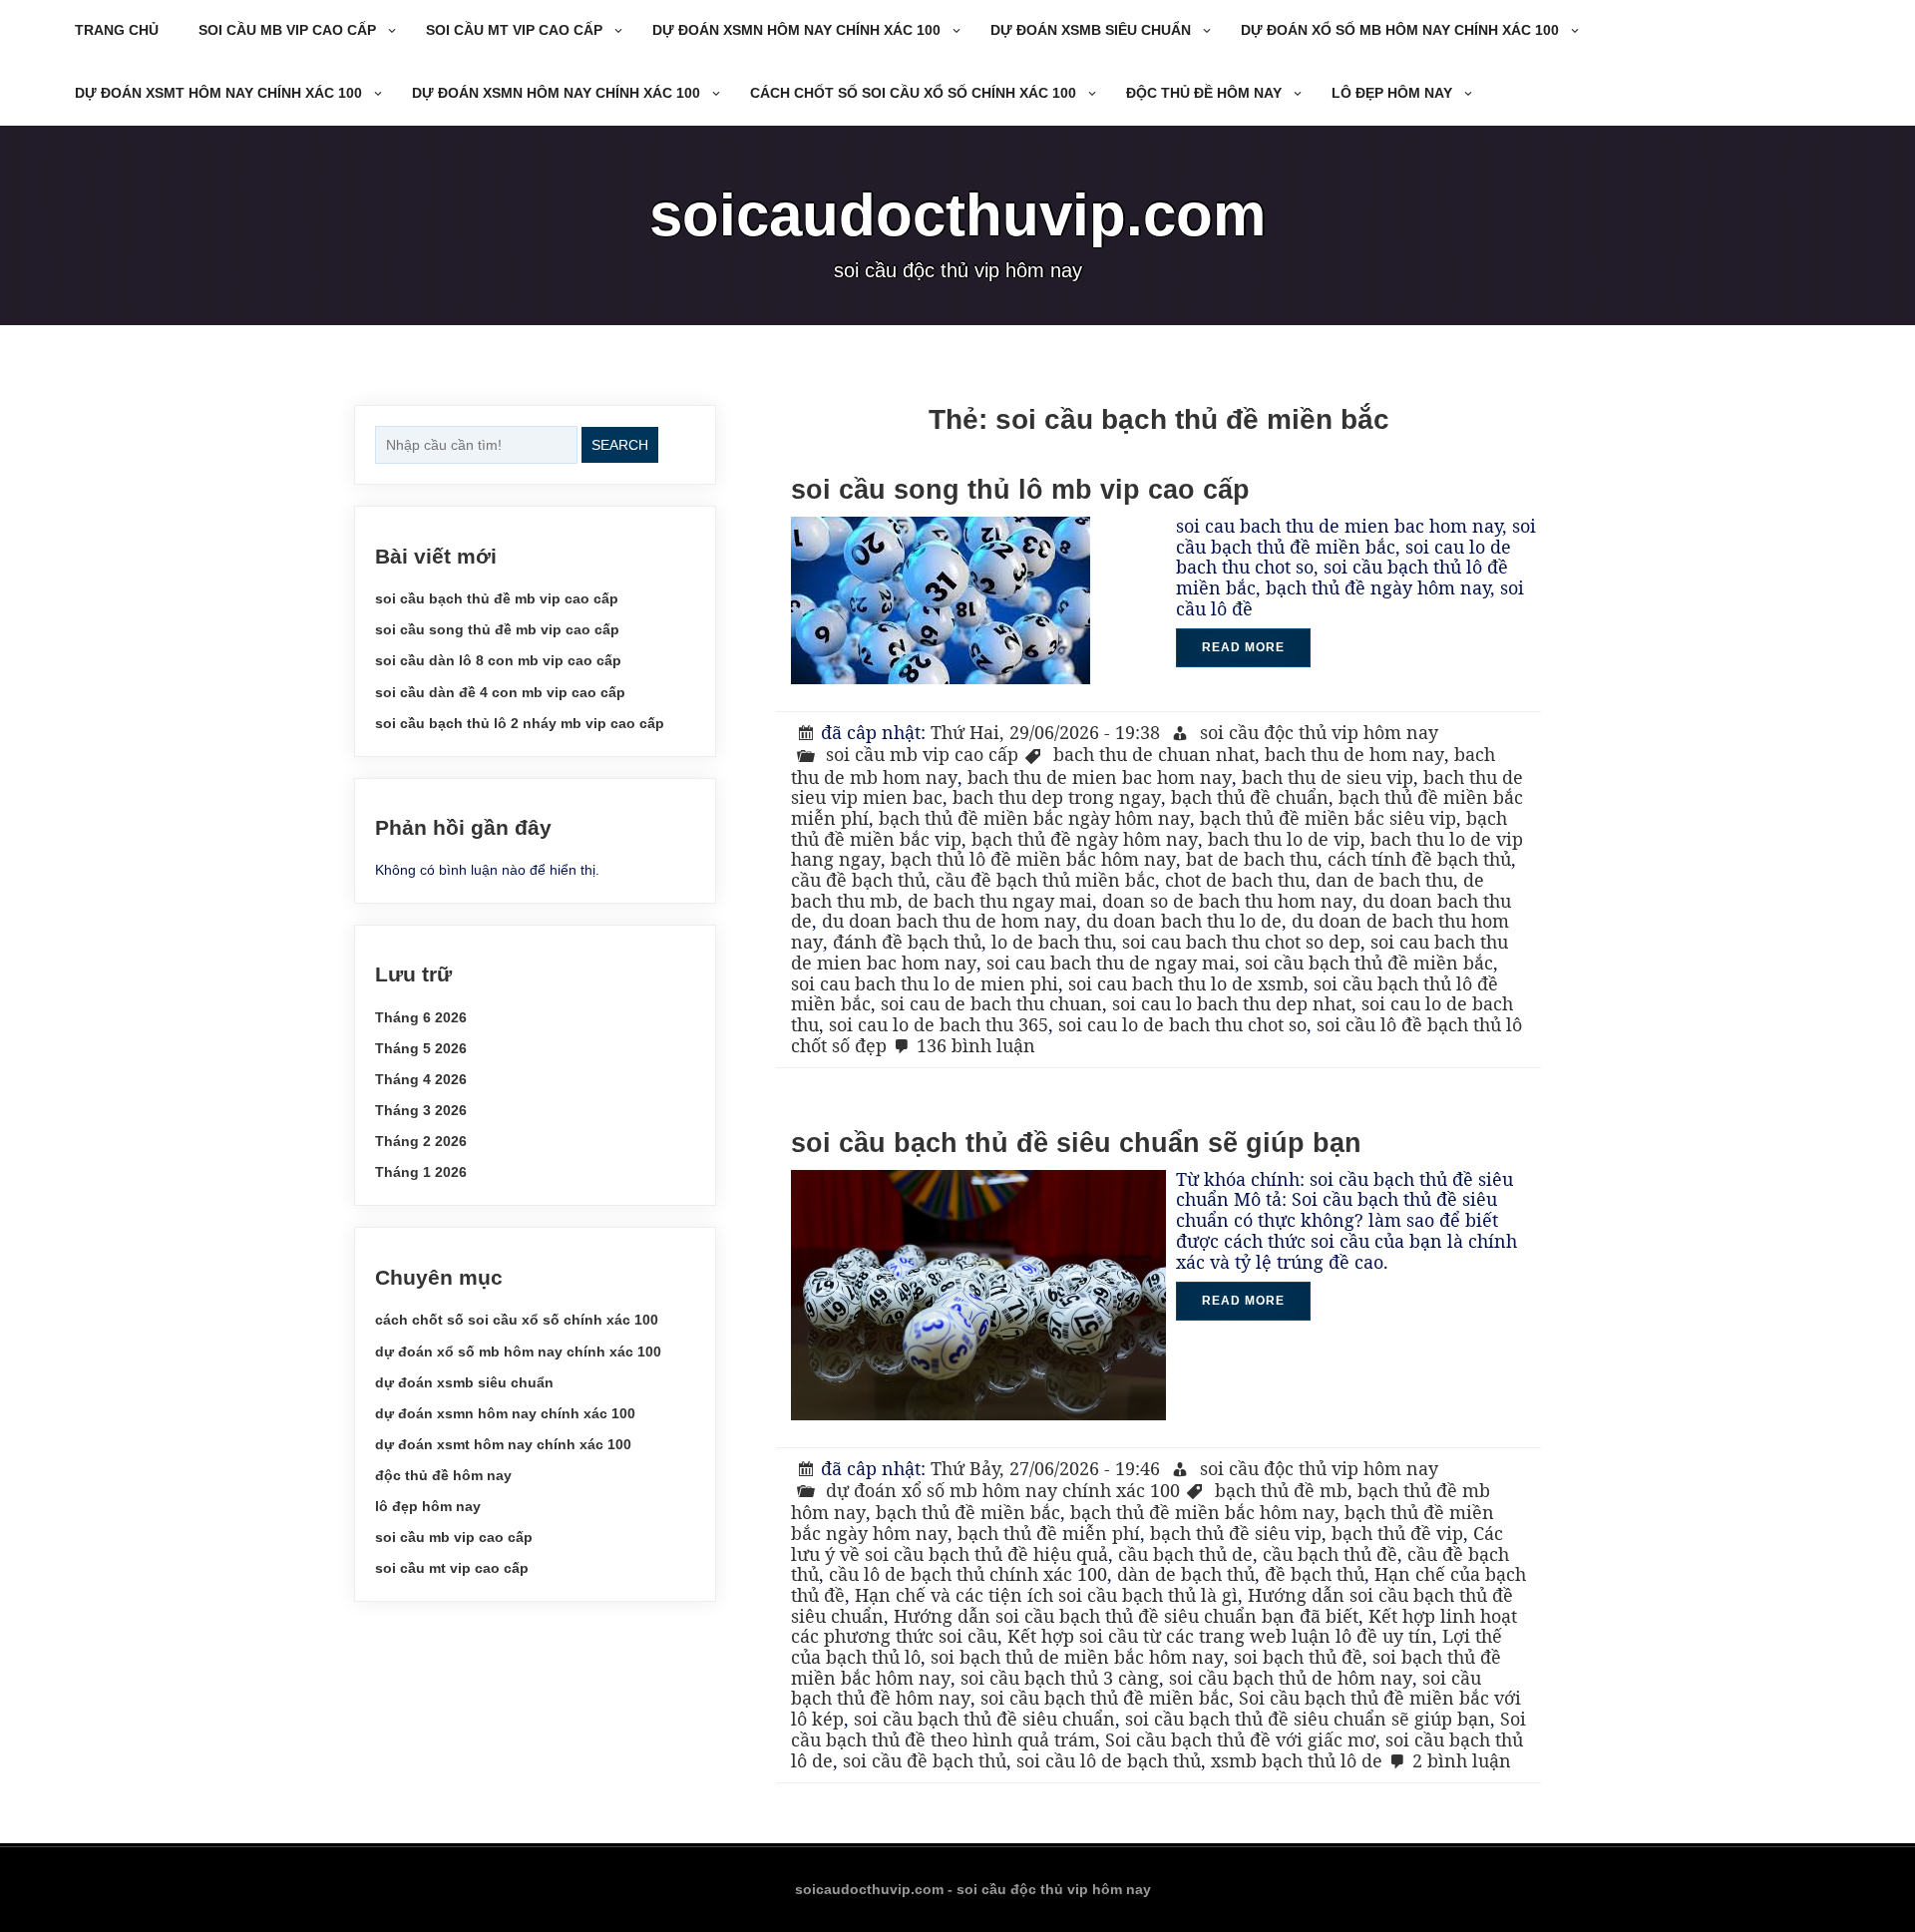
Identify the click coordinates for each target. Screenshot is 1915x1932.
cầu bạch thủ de (1185, 1554)
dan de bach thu (1384, 880)
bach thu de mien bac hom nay (1100, 777)
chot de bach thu (1235, 880)
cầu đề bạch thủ (858, 880)
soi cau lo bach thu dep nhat (1232, 1003)
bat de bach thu (1252, 859)
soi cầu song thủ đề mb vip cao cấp (497, 629)
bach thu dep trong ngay (1057, 797)
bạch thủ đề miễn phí (1049, 1533)
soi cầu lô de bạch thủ (1109, 1760)
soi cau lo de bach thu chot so (1182, 1024)
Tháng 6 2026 (421, 1017)
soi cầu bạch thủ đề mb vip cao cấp (497, 598)
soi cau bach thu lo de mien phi (925, 983)
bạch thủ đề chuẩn (1250, 797)
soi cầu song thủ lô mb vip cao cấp (1020, 490)
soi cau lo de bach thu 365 (939, 1024)
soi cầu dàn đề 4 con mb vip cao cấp (500, 692)
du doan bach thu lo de (1184, 921)
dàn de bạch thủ (1186, 1574)
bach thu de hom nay (1354, 754)
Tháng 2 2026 (421, 1141)
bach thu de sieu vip (1328, 777)
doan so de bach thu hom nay (1227, 901)
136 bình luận (976, 1045)
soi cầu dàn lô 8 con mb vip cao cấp (498, 660)
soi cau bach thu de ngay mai (1111, 963)
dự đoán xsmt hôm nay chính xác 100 (218, 93)
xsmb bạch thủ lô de (1297, 1760)
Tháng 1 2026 (421, 1172)
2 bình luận (1462, 1760)
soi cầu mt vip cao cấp (514, 30)
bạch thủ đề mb (1281, 1490)
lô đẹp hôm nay (1392, 93)
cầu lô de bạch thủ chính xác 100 (968, 1574)
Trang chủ (117, 30)
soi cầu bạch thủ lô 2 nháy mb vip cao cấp (520, 723)
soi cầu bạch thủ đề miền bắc (1369, 963)
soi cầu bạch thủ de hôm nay (1291, 1678)
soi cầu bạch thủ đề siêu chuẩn (984, 1719)
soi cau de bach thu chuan (991, 1003)
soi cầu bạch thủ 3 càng (1060, 1678)
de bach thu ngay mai (1000, 901)
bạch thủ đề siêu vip (1236, 1533)
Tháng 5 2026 (421, 1048)
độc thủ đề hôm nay (1204, 93)
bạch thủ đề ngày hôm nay (1085, 839)
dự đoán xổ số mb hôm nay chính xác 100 (1400, 30)
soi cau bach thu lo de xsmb (1186, 983)
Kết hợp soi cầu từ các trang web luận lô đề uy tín (1220, 1636)
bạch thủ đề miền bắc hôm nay (1202, 1512)
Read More (1243, 647)
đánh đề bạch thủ (907, 942)
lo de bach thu (1052, 942)
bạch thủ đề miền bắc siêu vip (1328, 818)
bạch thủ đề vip (1397, 1533)
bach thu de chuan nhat (1154, 754)
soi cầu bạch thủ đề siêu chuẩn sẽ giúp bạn (1076, 1143)
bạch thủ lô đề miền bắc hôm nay (1033, 859)
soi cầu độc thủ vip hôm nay (1319, 732)
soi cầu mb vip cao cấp (287, 30)
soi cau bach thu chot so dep (1241, 942)
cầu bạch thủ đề (1330, 1554)
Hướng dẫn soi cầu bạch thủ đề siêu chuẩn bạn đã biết (1126, 1616)
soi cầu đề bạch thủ (925, 1760)
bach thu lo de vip (1284, 839)
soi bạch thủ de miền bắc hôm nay (1077, 1657)
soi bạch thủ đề (1298, 1657)
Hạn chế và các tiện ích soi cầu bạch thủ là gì (1046, 1595)
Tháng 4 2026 (421, 1079)
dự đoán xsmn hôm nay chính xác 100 (796, 30)
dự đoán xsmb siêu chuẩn (1091, 30)
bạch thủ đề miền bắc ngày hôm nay (1034, 818)
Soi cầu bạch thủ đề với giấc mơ (1240, 1739)
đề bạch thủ (1315, 1574)
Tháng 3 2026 (421, 1110)
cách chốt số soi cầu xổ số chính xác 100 (913, 93)
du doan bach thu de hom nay (949, 921)
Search (620, 445)
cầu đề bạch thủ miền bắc (1045, 880)
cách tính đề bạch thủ (1419, 859)
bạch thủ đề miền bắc (968, 1512)
